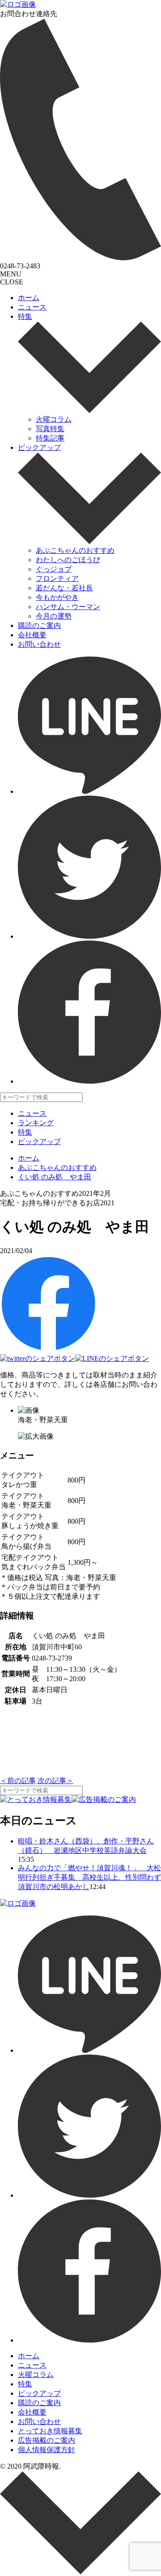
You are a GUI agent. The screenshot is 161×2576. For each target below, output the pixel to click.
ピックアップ (39, 447)
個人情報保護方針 (47, 2450)
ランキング (36, 1123)
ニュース (32, 307)
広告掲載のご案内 (47, 2440)
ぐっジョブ (54, 569)
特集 (25, 316)
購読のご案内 (39, 625)
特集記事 (50, 438)
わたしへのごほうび (68, 560)
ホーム (29, 298)
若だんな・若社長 (64, 588)
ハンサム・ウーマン (68, 607)
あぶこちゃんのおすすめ (75, 550)
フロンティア (57, 578)
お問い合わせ (39, 644)
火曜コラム (54, 419)
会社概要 (32, 635)
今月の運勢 (54, 616)
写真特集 (50, 429)
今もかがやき (57, 597)
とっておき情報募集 (50, 2431)
